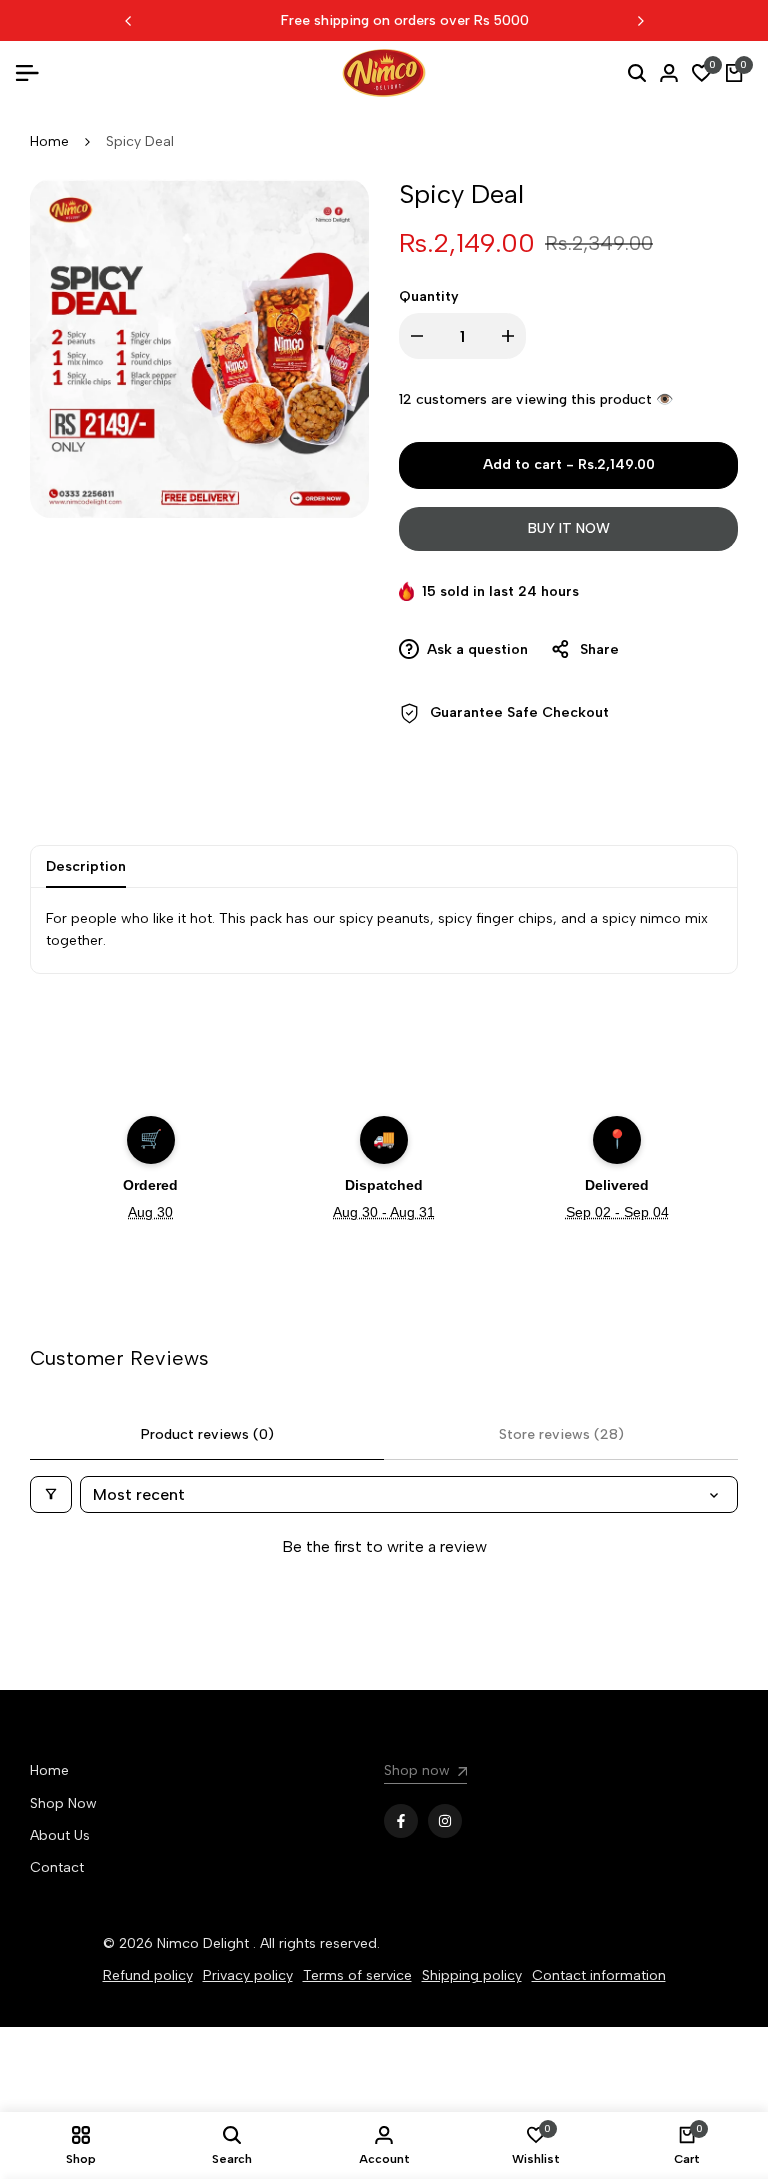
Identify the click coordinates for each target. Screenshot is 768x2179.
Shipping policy (472, 1975)
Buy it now (569, 528)
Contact (57, 1867)
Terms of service (357, 1975)
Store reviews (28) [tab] (561, 1434)
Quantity (429, 296)
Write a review (384, 1588)
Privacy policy (248, 1975)
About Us (60, 1835)
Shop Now (63, 1803)
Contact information (599, 1975)
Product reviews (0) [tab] (207, 1434)
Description (86, 866)
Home (49, 141)
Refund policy (148, 1975)
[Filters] (51, 1494)
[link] (425, 1773)
